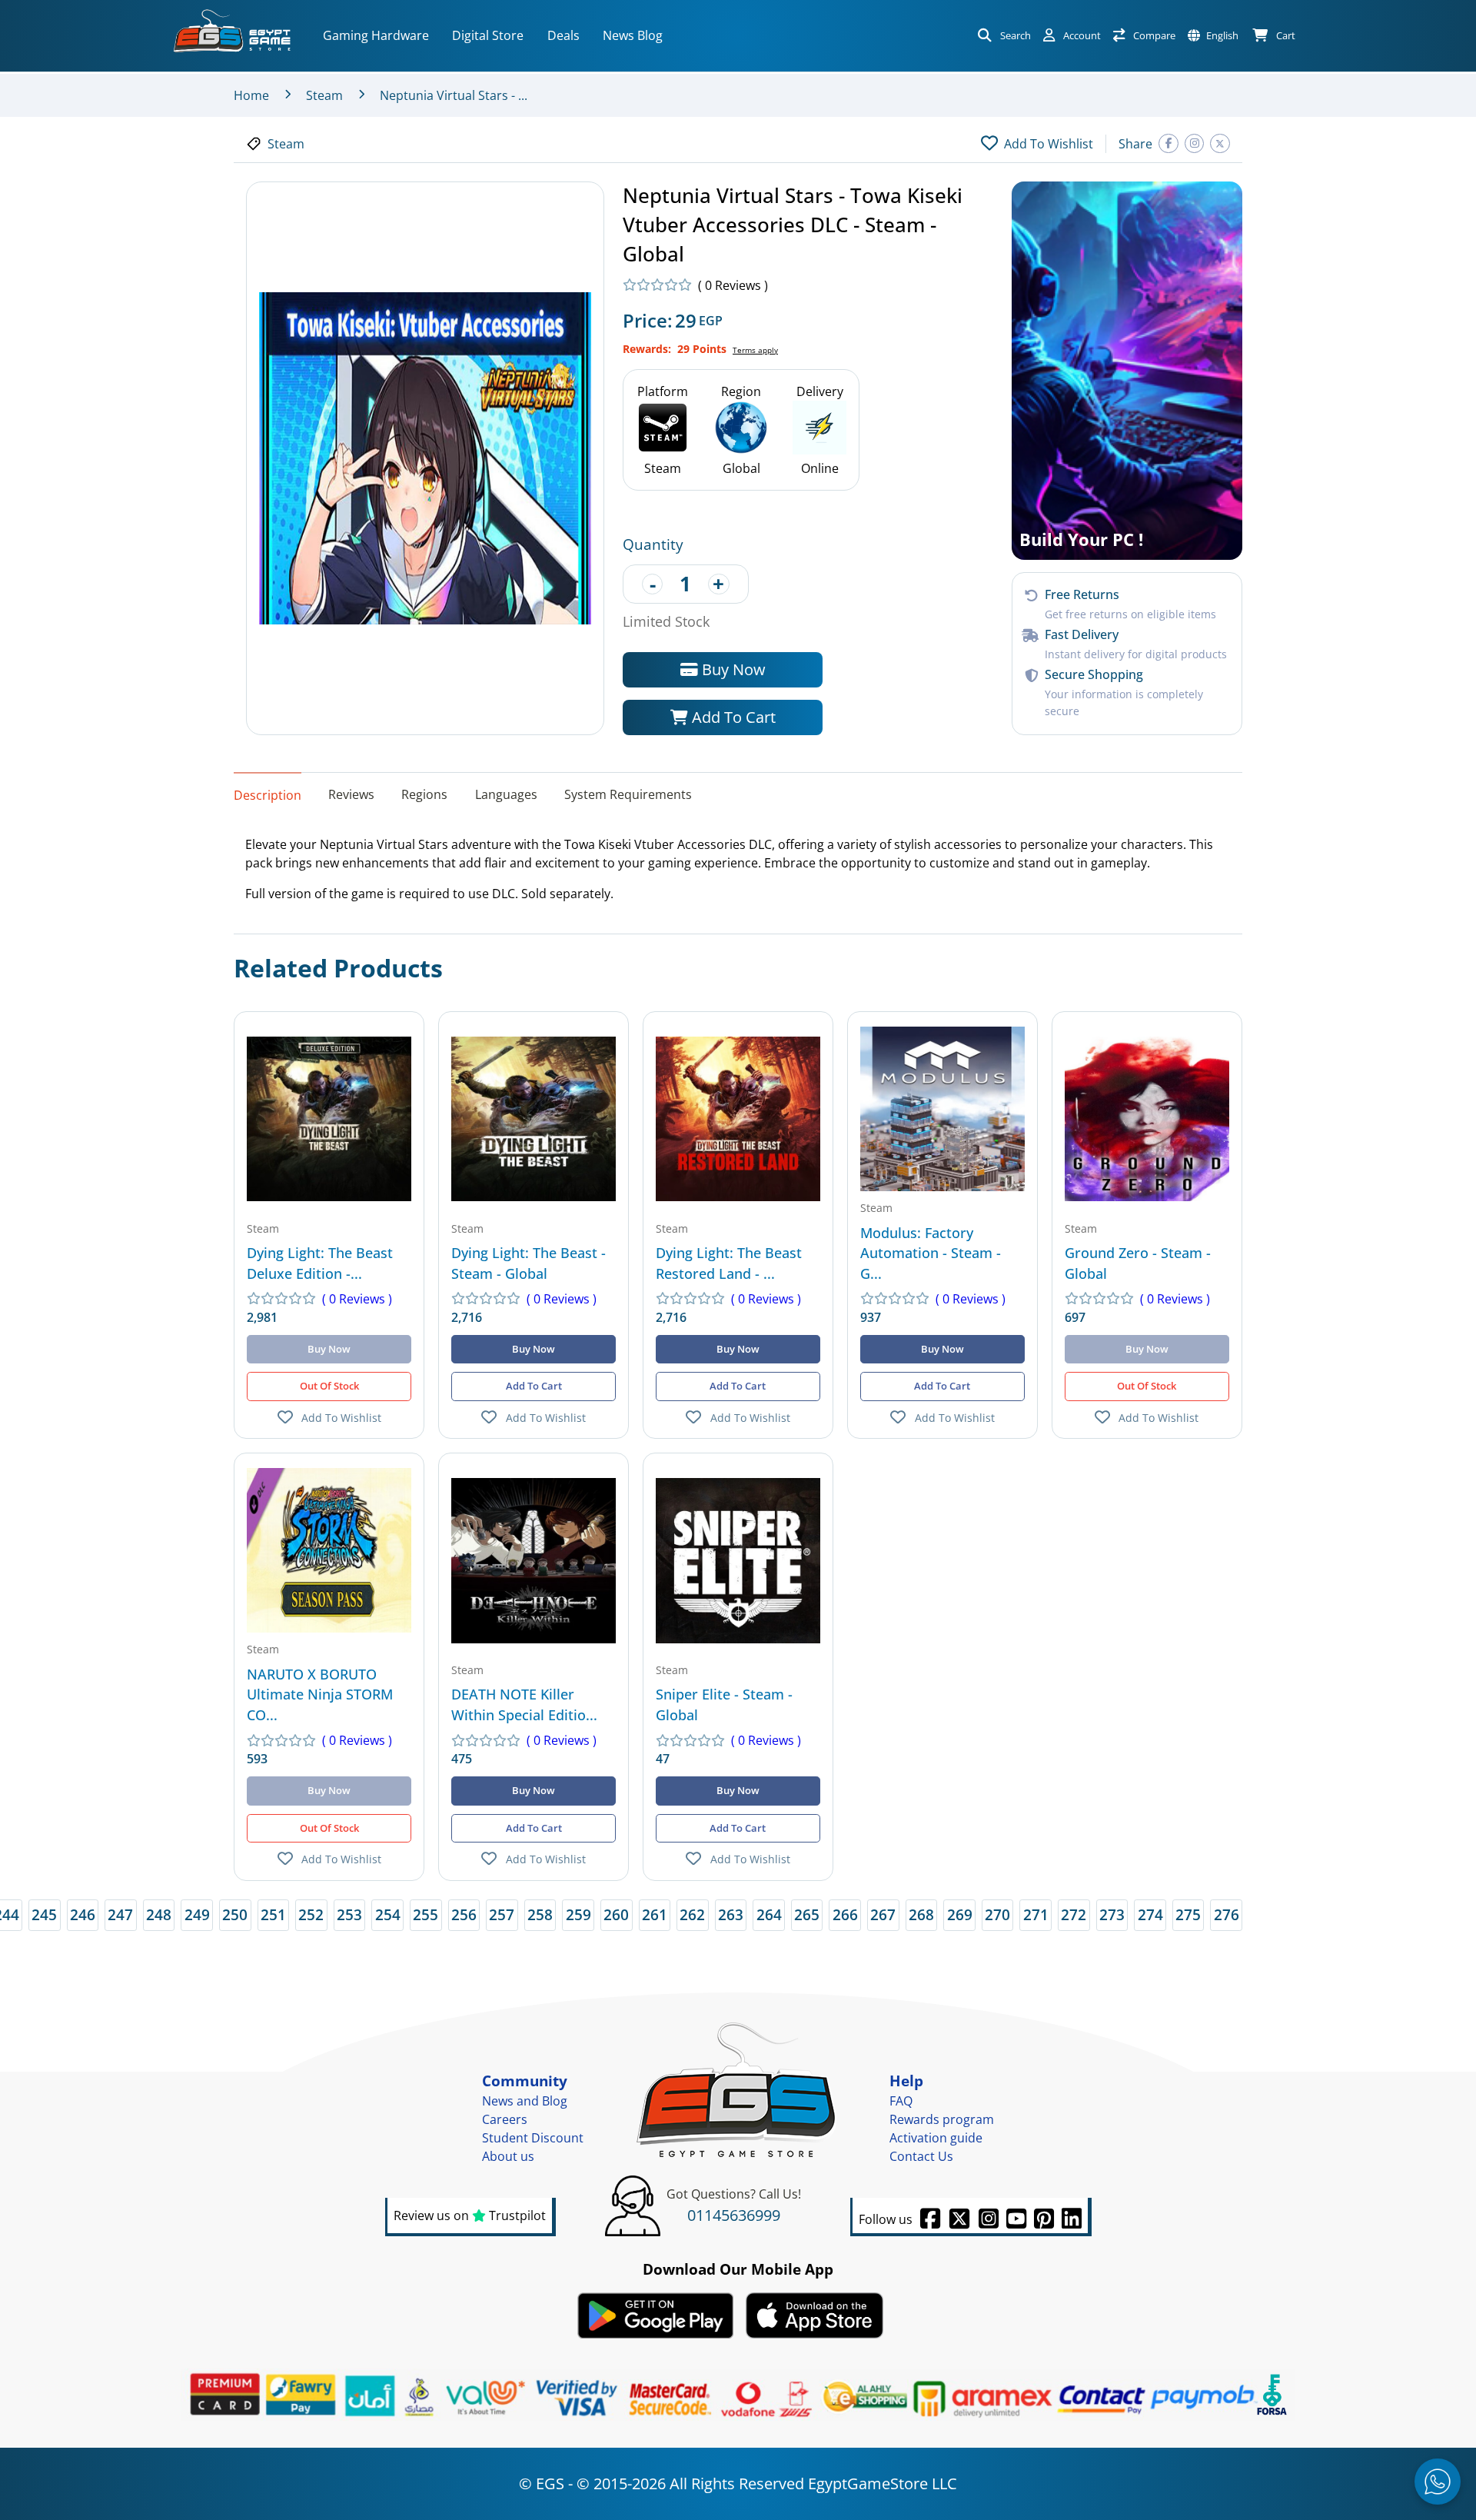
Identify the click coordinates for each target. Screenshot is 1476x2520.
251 (273, 1914)
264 (769, 1914)
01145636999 (734, 2215)
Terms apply (755, 350)
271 (1036, 1914)
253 (349, 1914)
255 (426, 1914)
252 (311, 1914)
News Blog (633, 35)
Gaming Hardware (376, 35)
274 (1150, 1914)
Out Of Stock (329, 1386)
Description (268, 794)
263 (731, 1914)
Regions (424, 794)
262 (692, 1914)
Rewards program (942, 2119)
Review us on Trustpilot (470, 2215)
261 (655, 1914)
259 (578, 1914)
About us (508, 2156)
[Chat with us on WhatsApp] (1438, 2482)
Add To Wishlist (341, 1418)
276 (1227, 1914)
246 (83, 1914)
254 (388, 1914)
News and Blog (525, 2101)
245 (44, 1914)
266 (845, 1914)
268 (921, 1914)
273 (1112, 1914)
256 (464, 1914)
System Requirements (628, 794)
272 (1074, 1914)
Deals (563, 35)
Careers (505, 2119)
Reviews (351, 794)
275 (1188, 1914)
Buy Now (732, 669)
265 (807, 1914)
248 (159, 1914)
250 (235, 1914)
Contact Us (921, 2156)
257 (502, 1914)
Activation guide (936, 2138)
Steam (324, 95)
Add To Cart (732, 717)
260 (616, 1914)
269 (960, 1914)
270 (997, 1914)
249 (197, 1914)
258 (540, 1914)
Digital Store (488, 35)
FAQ (901, 2101)
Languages (506, 794)
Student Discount (533, 2138)
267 (883, 1914)
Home (251, 95)
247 (120, 1914)
